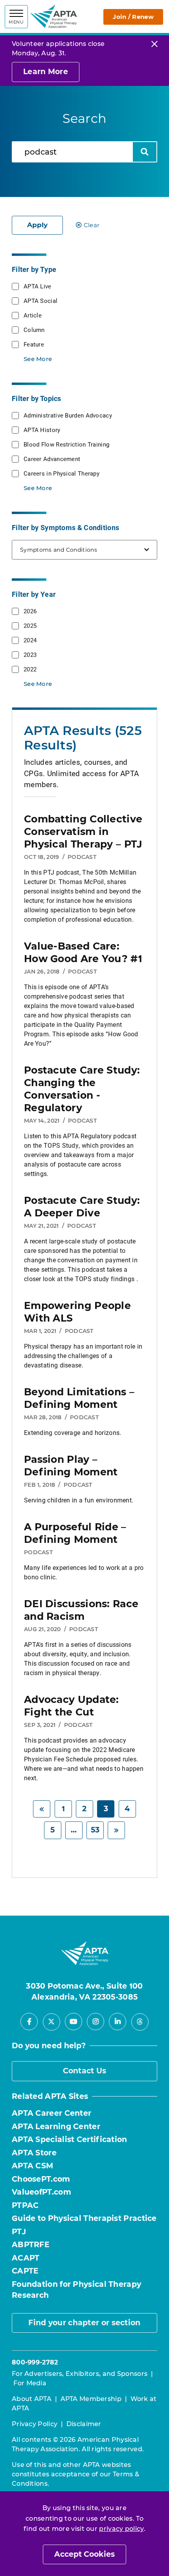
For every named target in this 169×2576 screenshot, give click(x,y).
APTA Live (38, 286)
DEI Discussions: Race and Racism (81, 1610)
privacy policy (121, 2529)
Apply (37, 225)
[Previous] (42, 1809)
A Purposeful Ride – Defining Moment (75, 1533)
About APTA (32, 2399)
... (74, 1830)
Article (33, 315)
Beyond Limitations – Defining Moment (79, 1398)
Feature (34, 344)
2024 (30, 640)
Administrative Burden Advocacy (68, 415)
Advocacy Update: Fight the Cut (72, 1706)
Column (34, 330)
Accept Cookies (84, 2554)
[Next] (116, 1830)
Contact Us (85, 2071)
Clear (92, 225)
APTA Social (40, 301)
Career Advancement (52, 459)
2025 (30, 625)
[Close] (154, 44)
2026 (30, 611)
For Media (30, 2383)
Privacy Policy (35, 2424)
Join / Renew (133, 17)
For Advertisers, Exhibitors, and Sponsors (80, 2374)
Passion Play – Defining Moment (71, 1466)
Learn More (46, 72)
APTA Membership (91, 2399)
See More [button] (38, 359)
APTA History (42, 430)
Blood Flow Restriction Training (66, 444)
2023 (30, 654)
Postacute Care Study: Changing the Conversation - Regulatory (82, 1089)
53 (95, 1830)
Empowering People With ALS (77, 1312)
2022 (30, 669)
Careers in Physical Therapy (62, 473)
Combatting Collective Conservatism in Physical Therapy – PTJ (83, 831)
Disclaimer (84, 2424)
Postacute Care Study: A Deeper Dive (82, 1207)
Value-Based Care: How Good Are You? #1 (83, 952)
